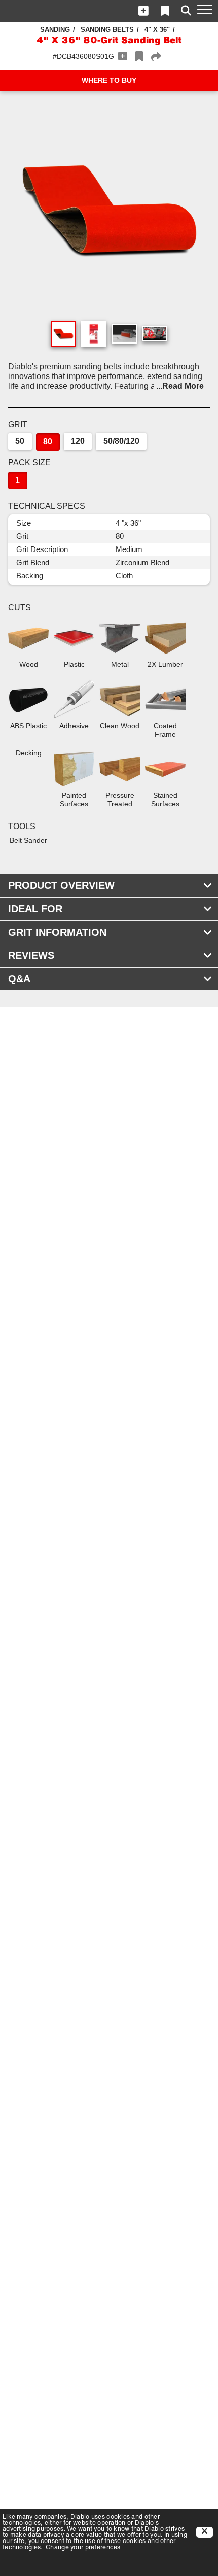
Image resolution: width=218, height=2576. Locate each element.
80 (48, 442)
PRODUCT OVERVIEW (61, 885)
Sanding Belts (107, 30)
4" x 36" (157, 30)
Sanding (55, 30)
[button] (143, 11)
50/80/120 (121, 441)
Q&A (19, 979)
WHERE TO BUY (109, 80)
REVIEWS (31, 955)
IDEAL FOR (35, 909)
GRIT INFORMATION (57, 932)
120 (78, 441)
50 (20, 441)
